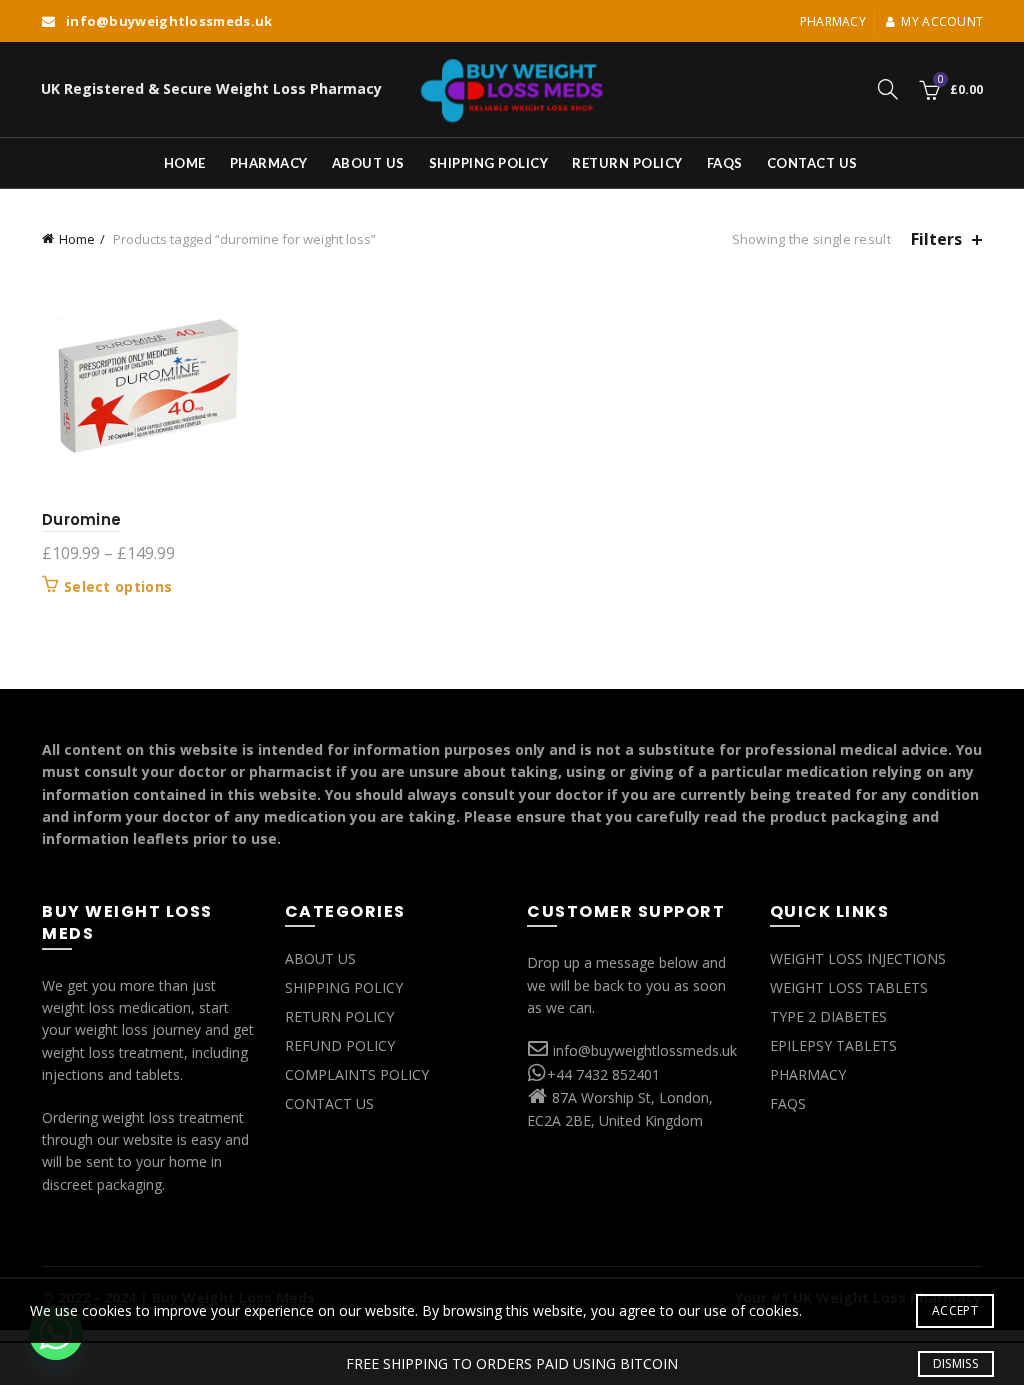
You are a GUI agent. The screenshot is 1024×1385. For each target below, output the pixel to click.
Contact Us (812, 163)
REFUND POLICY (340, 1045)
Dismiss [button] (955, 1363)
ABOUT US (320, 958)
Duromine (81, 519)
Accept (955, 1310)
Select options (118, 587)
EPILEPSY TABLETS (833, 1045)
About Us (368, 163)
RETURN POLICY (339, 1016)
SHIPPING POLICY (344, 987)
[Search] (888, 89)
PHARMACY (808, 1074)
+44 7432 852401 (603, 1074)
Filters (936, 239)
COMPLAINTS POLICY (357, 1074)
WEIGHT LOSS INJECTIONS (858, 958)
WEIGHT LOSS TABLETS (849, 987)
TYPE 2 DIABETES (828, 1016)
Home (185, 163)
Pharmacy (833, 21)
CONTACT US (329, 1103)
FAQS (725, 163)
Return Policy (627, 163)
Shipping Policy (489, 163)
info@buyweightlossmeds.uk (645, 1050)
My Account (942, 21)
